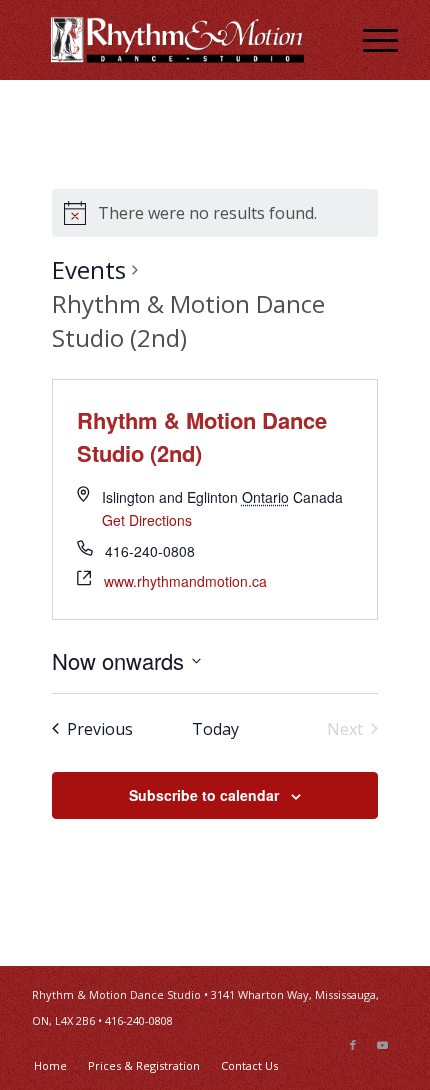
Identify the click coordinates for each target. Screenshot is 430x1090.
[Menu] (370, 40)
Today (215, 729)
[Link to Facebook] (353, 1045)
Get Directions (147, 520)
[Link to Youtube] (383, 1045)
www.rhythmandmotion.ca (185, 581)
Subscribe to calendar (204, 795)
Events (89, 269)
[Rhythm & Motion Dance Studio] (178, 40)
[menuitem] (370, 40)
